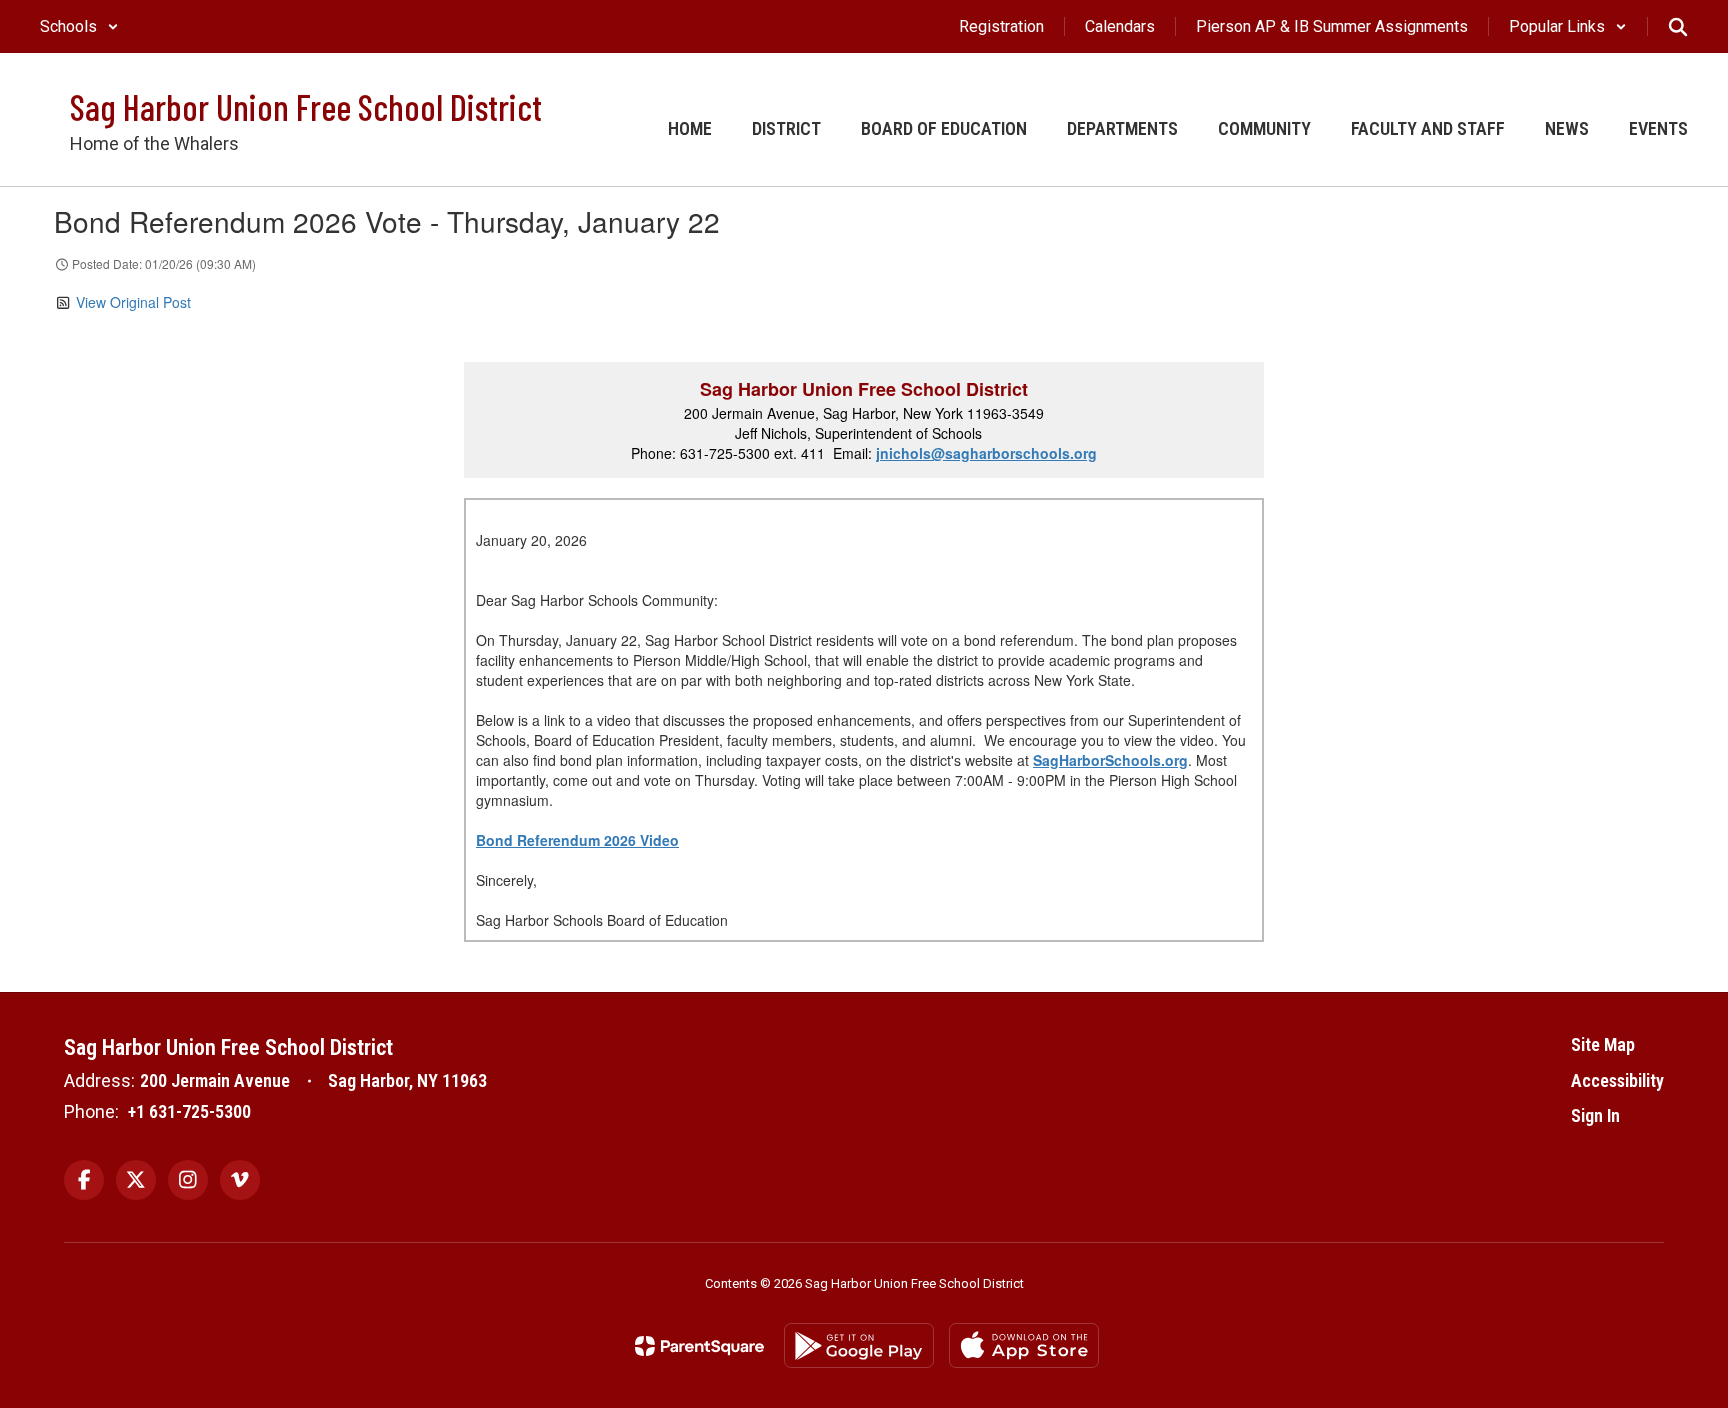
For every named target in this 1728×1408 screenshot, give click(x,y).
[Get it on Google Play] (859, 1345)
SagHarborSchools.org (1110, 760)
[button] (79, 26)
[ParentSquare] (699, 1346)
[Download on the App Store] (1024, 1345)
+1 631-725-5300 (189, 1111)
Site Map (1603, 1044)
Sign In (1595, 1115)
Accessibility (1617, 1080)
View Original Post (133, 302)
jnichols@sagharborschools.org (986, 453)
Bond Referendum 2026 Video (577, 840)
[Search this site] (1678, 27)
